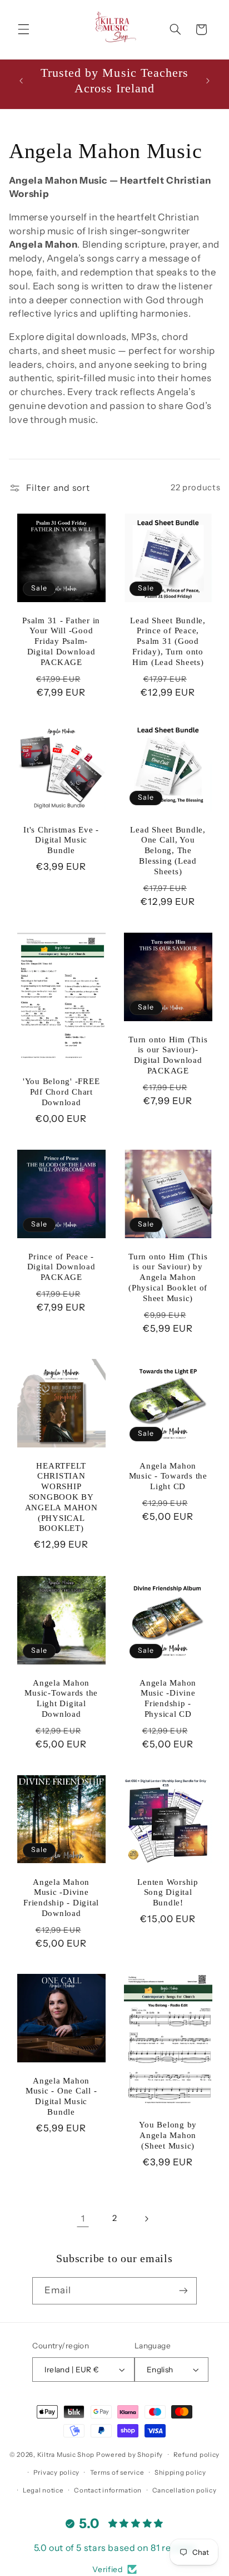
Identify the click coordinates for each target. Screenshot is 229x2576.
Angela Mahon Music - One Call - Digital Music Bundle (61, 2096)
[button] (23, 29)
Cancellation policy (185, 2490)
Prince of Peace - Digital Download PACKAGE (61, 1267)
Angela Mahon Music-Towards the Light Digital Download (61, 1698)
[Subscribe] (183, 2291)
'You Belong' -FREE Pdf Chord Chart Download (61, 1092)
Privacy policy (56, 2472)
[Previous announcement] (21, 81)
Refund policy (197, 2455)
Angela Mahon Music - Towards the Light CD (168, 1476)
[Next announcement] (208, 81)
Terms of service (117, 2472)
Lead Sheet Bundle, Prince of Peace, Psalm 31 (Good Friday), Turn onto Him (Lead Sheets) (168, 641)
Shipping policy (180, 2472)
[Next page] (146, 2219)
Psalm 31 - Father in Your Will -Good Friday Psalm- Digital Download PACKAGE (61, 641)
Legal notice (43, 2490)
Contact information (108, 2490)
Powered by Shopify (130, 2455)
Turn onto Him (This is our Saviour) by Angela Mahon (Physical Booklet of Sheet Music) (168, 1277)
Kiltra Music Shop (66, 2455)
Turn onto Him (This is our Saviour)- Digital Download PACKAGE (168, 1055)
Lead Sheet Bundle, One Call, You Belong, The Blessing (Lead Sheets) (168, 851)
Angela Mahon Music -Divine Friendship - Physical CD (168, 1698)
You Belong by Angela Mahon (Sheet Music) (168, 2135)
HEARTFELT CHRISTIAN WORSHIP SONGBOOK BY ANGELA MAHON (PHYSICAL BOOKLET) (61, 1497)
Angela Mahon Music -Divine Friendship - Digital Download (61, 1897)
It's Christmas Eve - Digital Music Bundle (61, 840)
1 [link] (83, 2218)
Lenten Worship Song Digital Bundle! (168, 1892)
